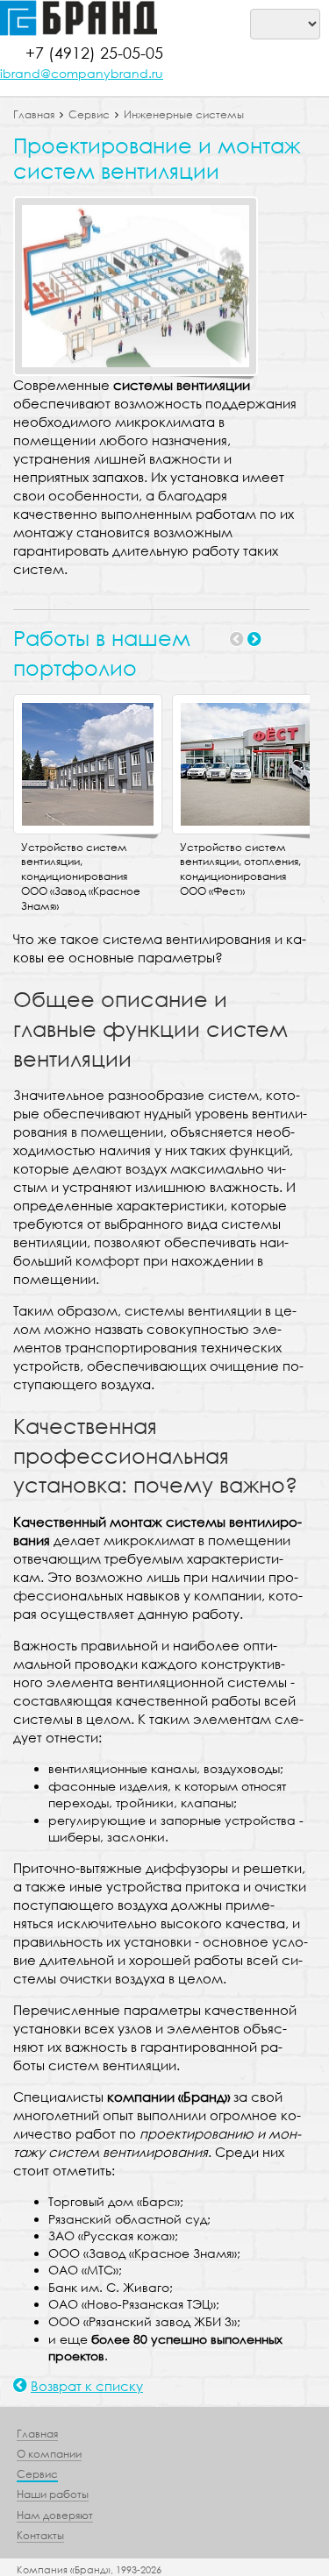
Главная (34, 114)
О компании (49, 2454)
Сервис (89, 114)
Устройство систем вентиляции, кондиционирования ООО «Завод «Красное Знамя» (81, 876)
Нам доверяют (55, 2515)
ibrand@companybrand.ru (82, 73)
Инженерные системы (184, 114)
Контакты (40, 2535)
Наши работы (53, 2494)
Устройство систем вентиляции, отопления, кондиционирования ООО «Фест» (240, 869)
